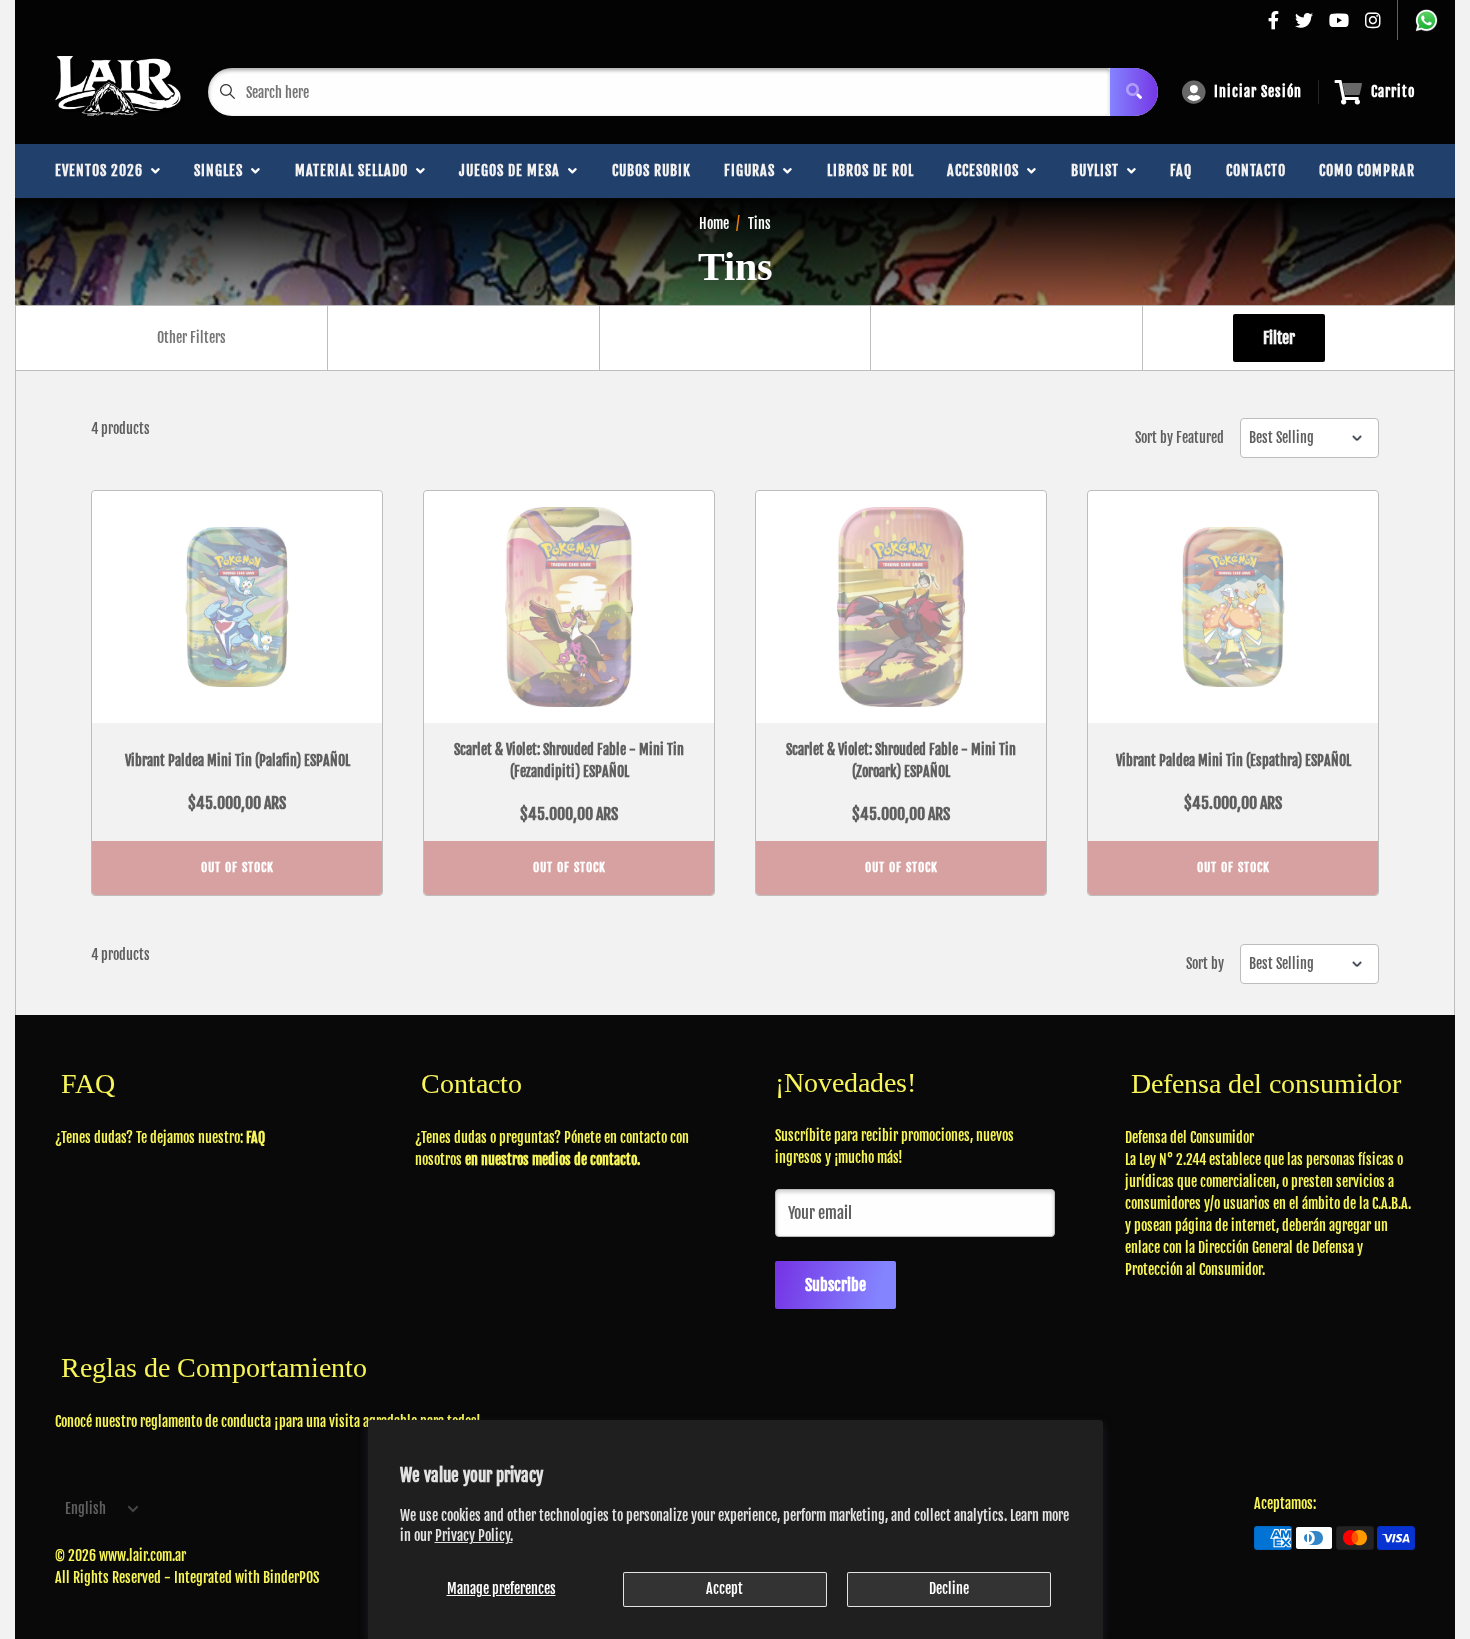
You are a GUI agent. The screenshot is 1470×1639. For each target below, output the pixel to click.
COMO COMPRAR (1367, 170)
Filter (1279, 338)
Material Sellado (355, 170)
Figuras (753, 170)
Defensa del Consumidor (1189, 1137)
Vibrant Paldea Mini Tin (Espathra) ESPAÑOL (1233, 760)
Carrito (1393, 91)
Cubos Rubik (651, 170)
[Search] (1134, 92)
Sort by (1205, 964)
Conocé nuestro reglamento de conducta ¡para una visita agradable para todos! (268, 1421)
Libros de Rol (870, 170)
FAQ (1181, 170)
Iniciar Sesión (1258, 91)
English (85, 1508)
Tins (759, 223)
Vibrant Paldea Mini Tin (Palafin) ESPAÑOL (237, 760)
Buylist (1099, 170)
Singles (222, 170)
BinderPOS (291, 1577)
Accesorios (987, 170)
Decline (949, 1588)
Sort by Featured (1179, 438)
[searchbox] (194, 338)
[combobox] (191, 338)
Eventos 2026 (103, 170)
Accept (724, 1588)
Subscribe (835, 1285)
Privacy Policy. (474, 1535)
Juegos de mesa (513, 170)
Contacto (1256, 170)
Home (714, 223)
